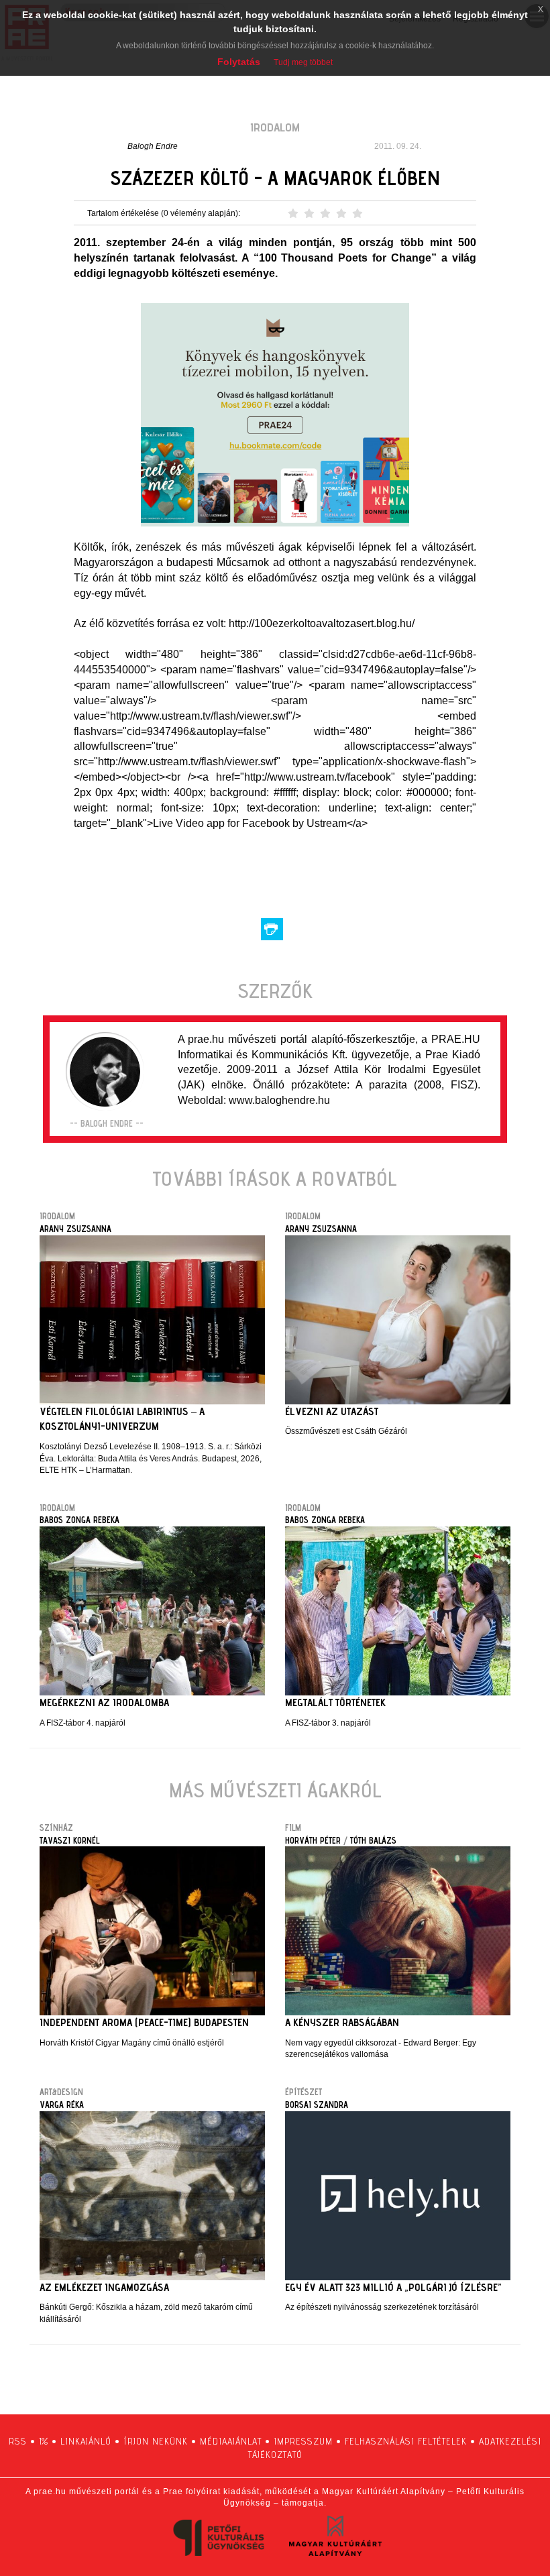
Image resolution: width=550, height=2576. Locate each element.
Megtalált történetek (335, 1702)
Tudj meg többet (303, 62)
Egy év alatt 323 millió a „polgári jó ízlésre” (393, 2287)
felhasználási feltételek (406, 2441)
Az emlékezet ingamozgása (104, 2287)
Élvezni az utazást (332, 1411)
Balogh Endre (153, 146)
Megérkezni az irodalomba (104, 1702)
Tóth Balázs (373, 1840)
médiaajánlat (231, 2441)
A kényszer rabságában (342, 2022)
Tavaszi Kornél (69, 1840)
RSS (18, 2441)
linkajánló (86, 2441)
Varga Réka (62, 2105)
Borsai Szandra (317, 2105)
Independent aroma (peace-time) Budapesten (144, 2022)
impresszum (303, 2441)
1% (44, 2441)
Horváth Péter (313, 1840)
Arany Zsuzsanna (75, 1229)
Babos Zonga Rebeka (79, 1520)
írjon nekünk (156, 2441)
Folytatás (239, 62)
